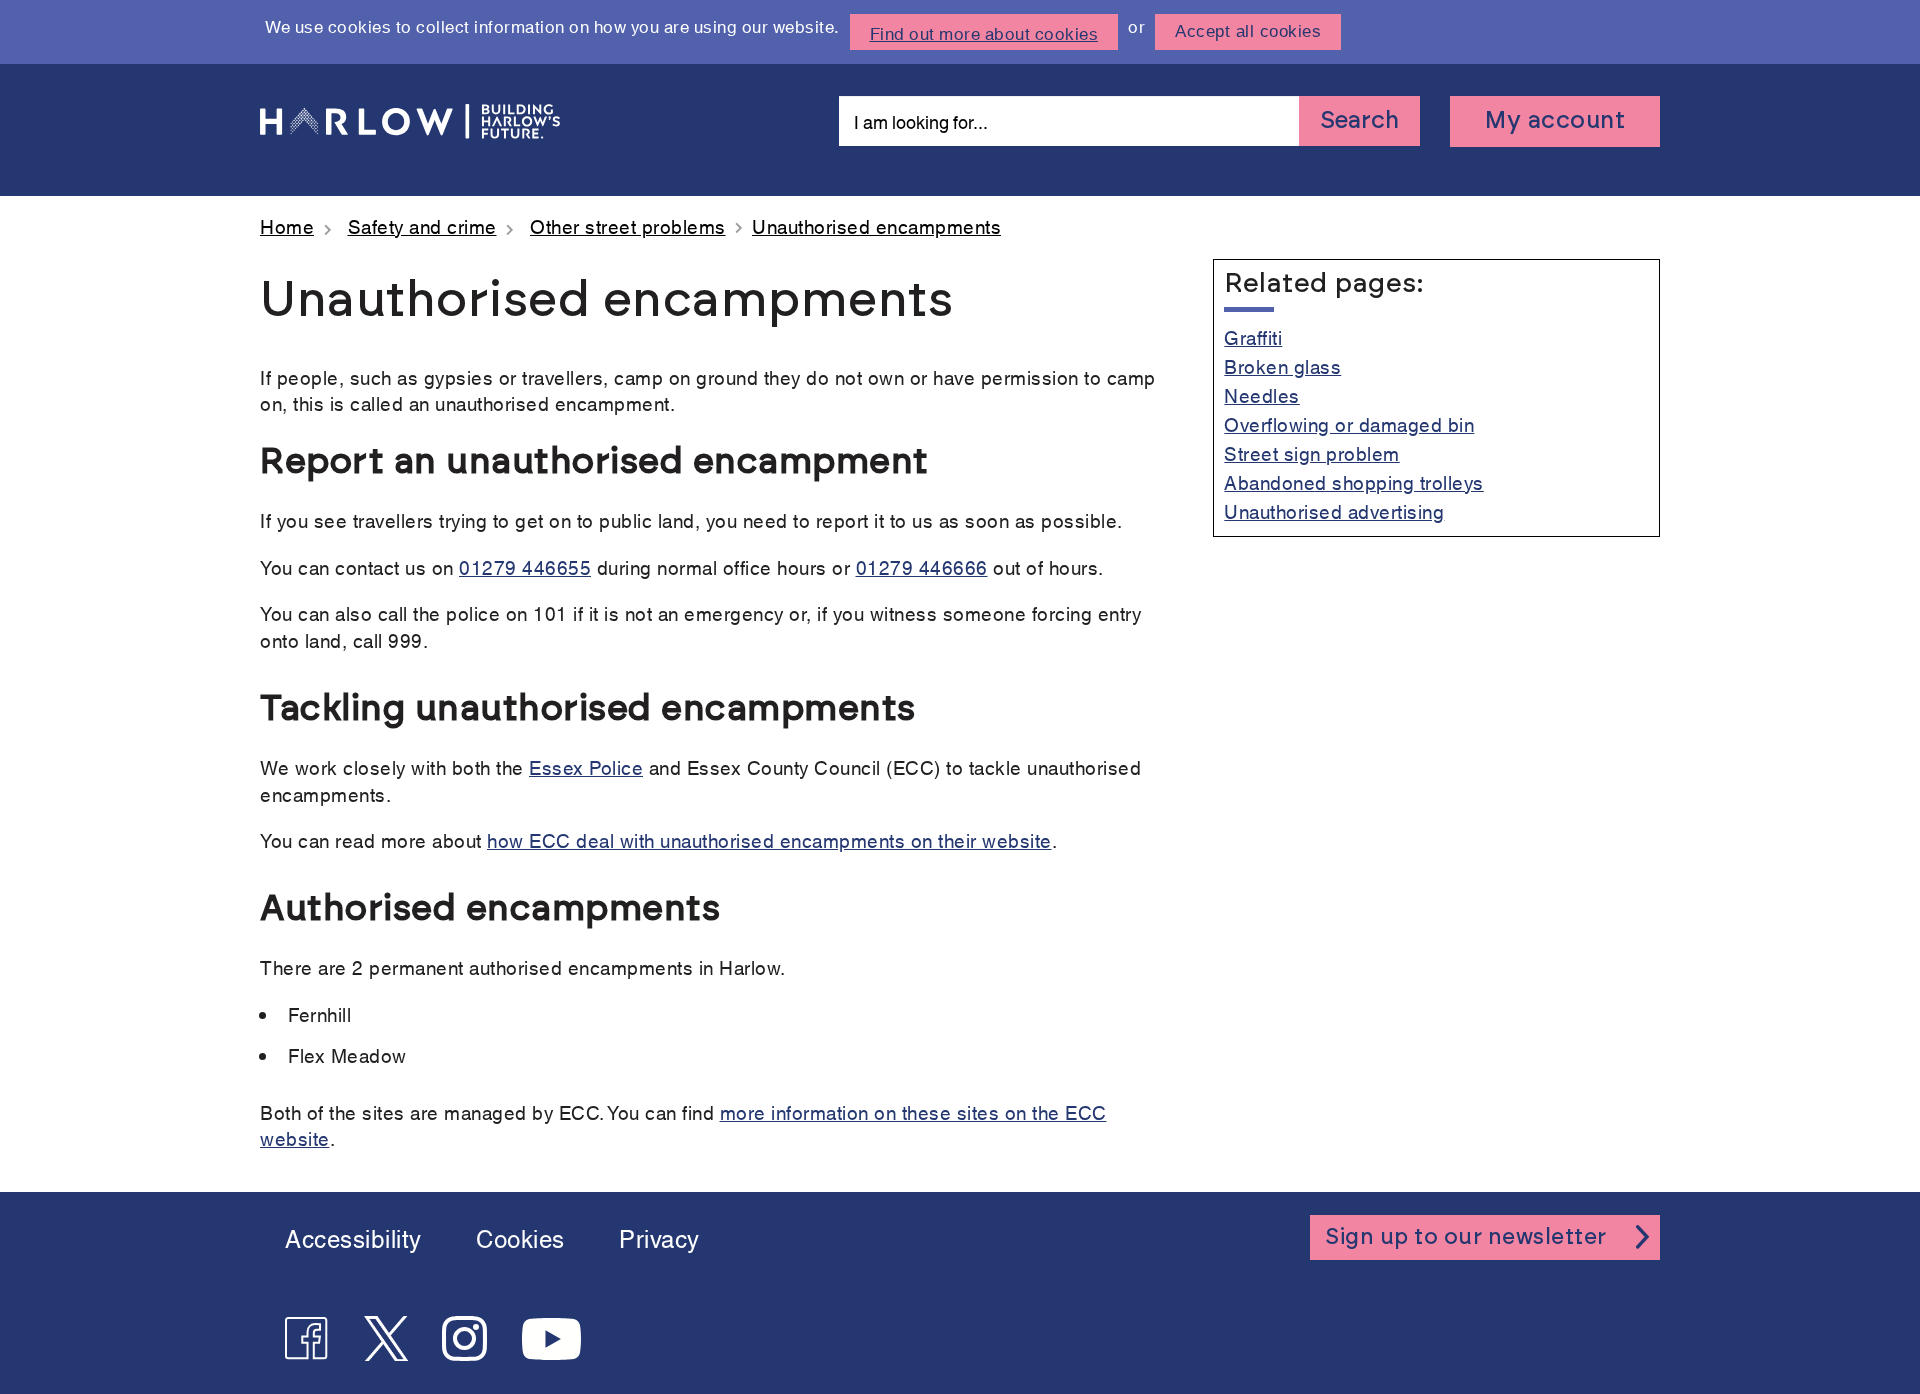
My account (1555, 121)
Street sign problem (1312, 452)
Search (1359, 121)
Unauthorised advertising (1334, 510)
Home (287, 225)
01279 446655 (525, 566)
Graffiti (1253, 336)
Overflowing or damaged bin (1349, 423)
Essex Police (586, 766)
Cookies (520, 1237)
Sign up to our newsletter (1466, 1237)
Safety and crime (422, 225)
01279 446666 (922, 566)
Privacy (659, 1237)
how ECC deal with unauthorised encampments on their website (769, 839)
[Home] (410, 121)
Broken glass (1282, 365)
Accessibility (353, 1237)
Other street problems (628, 225)
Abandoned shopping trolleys (1354, 481)
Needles (1262, 394)
